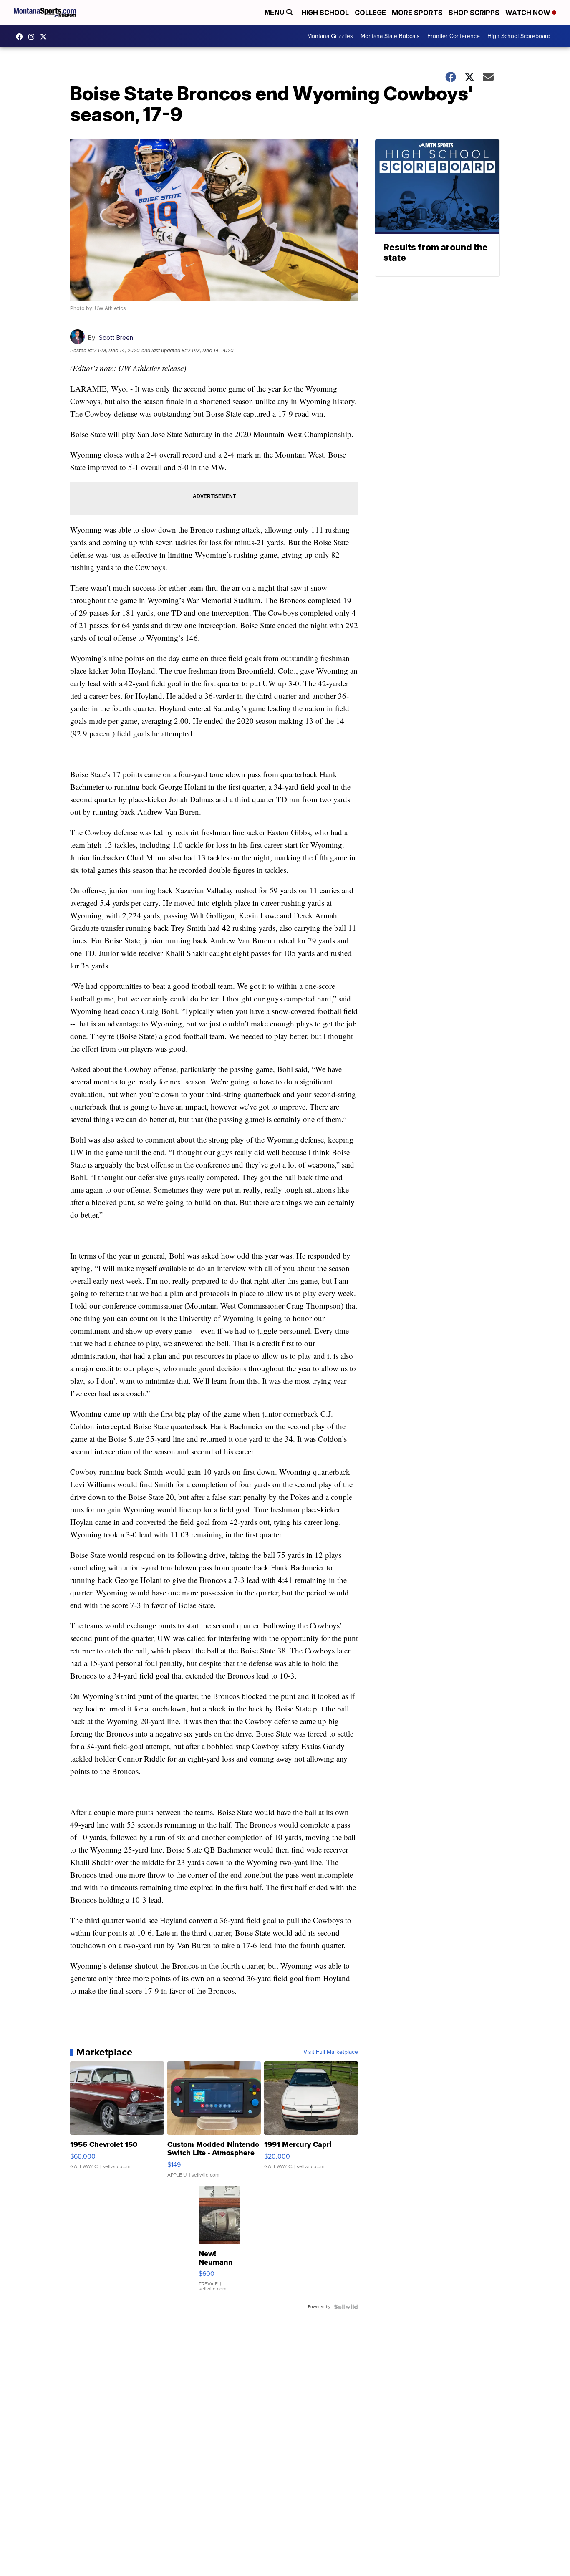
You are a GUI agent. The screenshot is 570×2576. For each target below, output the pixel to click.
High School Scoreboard (519, 36)
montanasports (21, 37)
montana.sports (33, 37)
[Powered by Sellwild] (346, 2307)
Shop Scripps (474, 13)
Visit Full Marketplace (331, 2052)
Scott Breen (116, 337)
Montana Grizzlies (330, 36)
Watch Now (529, 13)
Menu (275, 12)
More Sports (417, 13)
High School (325, 13)
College (370, 13)
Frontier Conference (454, 36)
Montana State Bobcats (390, 36)
